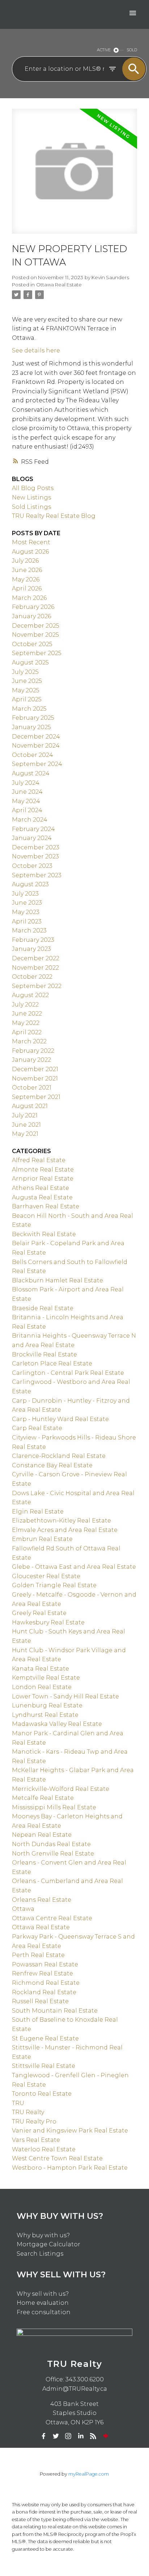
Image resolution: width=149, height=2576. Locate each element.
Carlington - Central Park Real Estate (68, 1373)
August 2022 (30, 995)
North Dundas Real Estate (51, 1844)
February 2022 (33, 1051)
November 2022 (35, 968)
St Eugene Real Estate (45, 2038)
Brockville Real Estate (44, 1354)
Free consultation (44, 2312)
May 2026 (26, 579)
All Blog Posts (33, 488)
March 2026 (29, 598)
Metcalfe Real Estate (43, 1798)
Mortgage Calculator (48, 2244)
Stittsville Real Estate (44, 2066)
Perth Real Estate (38, 1955)
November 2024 (36, 746)
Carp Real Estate (37, 1428)
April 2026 (27, 588)
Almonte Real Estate (43, 1170)
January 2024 (32, 838)
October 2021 (32, 1088)
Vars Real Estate (36, 2140)
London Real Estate (42, 1687)
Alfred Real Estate (39, 1160)
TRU (18, 2103)
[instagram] (68, 2436)
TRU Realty (28, 2112)
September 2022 (37, 986)
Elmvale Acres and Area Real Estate (65, 1530)
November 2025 (35, 635)
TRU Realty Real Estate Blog (54, 516)
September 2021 (36, 1097)
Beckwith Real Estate (44, 1234)
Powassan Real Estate (45, 1964)
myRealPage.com (89, 2474)
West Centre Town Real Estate (57, 2158)
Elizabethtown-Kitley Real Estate (61, 1521)
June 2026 (27, 570)
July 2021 (25, 1115)
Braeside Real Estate (43, 1308)
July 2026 (25, 561)
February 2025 (33, 718)
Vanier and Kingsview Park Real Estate (70, 2131)
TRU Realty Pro (34, 2122)
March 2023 (29, 930)
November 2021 (35, 1079)
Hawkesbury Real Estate (48, 1622)
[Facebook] (43, 2436)
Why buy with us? (43, 2235)
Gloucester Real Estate (46, 1576)
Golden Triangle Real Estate (54, 1585)
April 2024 (27, 810)
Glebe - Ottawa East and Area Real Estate (74, 1567)
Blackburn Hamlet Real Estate (58, 1280)
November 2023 (35, 856)
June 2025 (27, 681)
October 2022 (32, 977)
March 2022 (29, 1041)
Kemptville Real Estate (46, 1678)
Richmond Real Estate (46, 1983)
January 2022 (31, 1060)
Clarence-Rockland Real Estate (59, 1456)
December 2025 (36, 626)
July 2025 (25, 672)
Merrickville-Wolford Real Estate (61, 1789)
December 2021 (35, 1069)
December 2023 (36, 847)
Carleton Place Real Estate (52, 1363)
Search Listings (40, 2254)
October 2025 (32, 644)
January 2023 (31, 949)
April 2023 (27, 921)
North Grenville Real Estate (53, 1854)
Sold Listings (31, 507)
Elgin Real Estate (38, 1512)
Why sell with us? (43, 2294)
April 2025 (27, 699)
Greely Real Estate (39, 1613)
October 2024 (33, 755)
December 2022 (36, 958)
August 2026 (30, 552)
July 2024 (26, 783)
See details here (36, 350)
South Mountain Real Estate (55, 2011)
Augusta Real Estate (42, 1197)
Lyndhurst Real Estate (45, 1715)
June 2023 (27, 903)
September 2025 (37, 653)
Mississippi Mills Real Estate (54, 1807)
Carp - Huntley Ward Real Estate (60, 1419)
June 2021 (26, 1125)
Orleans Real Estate (42, 1900)
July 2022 (25, 1005)
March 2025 (29, 709)
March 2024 (30, 820)
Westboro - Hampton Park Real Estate (70, 2168)
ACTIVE (104, 50)
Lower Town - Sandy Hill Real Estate (65, 1696)
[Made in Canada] (106, 2436)
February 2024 (33, 829)
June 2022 (27, 1014)
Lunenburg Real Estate (47, 1705)
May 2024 (26, 801)
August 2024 (31, 773)
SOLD (132, 50)
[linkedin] (81, 2436)
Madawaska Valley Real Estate (57, 1724)
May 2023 (26, 912)
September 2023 (37, 875)
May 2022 (26, 1023)
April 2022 (27, 1032)
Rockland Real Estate (44, 1992)
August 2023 (30, 884)
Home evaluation (43, 2303)
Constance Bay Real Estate (52, 1465)
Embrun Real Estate (42, 1539)
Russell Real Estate (40, 2001)
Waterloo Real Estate (44, 2149)
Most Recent (31, 542)
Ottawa (23, 1909)
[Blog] (93, 2436)
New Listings (31, 497)
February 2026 (33, 607)
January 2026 (31, 616)
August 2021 (30, 1106)
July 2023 (25, 894)
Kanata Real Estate (41, 1669)
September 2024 (37, 764)
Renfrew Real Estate (42, 1973)
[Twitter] (56, 2436)
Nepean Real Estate (42, 1835)
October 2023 (32, 866)
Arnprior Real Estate (43, 1179)
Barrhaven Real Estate (46, 1206)
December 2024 (36, 737)
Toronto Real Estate (42, 2094)
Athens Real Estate (41, 1188)
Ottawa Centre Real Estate (52, 1918)
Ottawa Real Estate (59, 285)
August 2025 (30, 663)
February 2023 (33, 940)
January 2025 (31, 727)
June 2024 (27, 792)
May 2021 (25, 1134)
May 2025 (26, 690)
